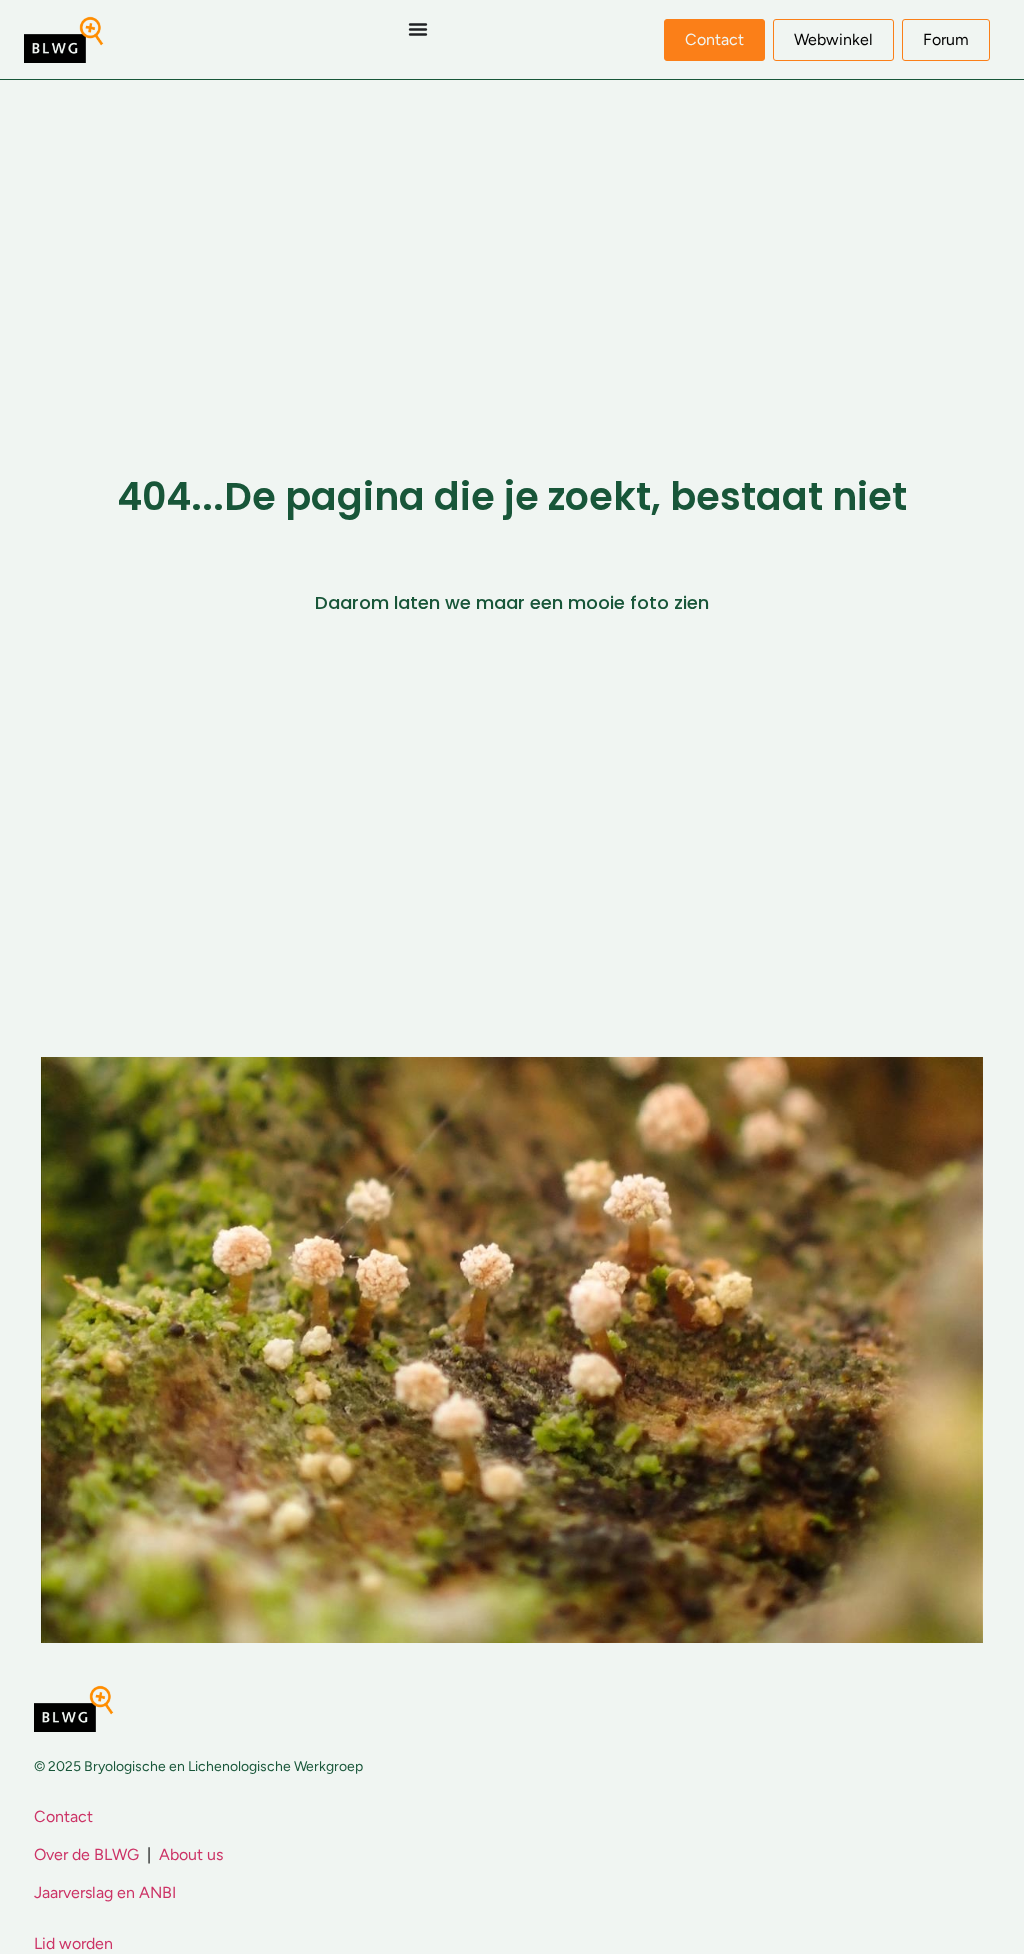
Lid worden (73, 1943)
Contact (63, 1816)
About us (191, 1854)
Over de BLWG (86, 1854)
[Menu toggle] (418, 29)
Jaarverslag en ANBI (105, 1892)
